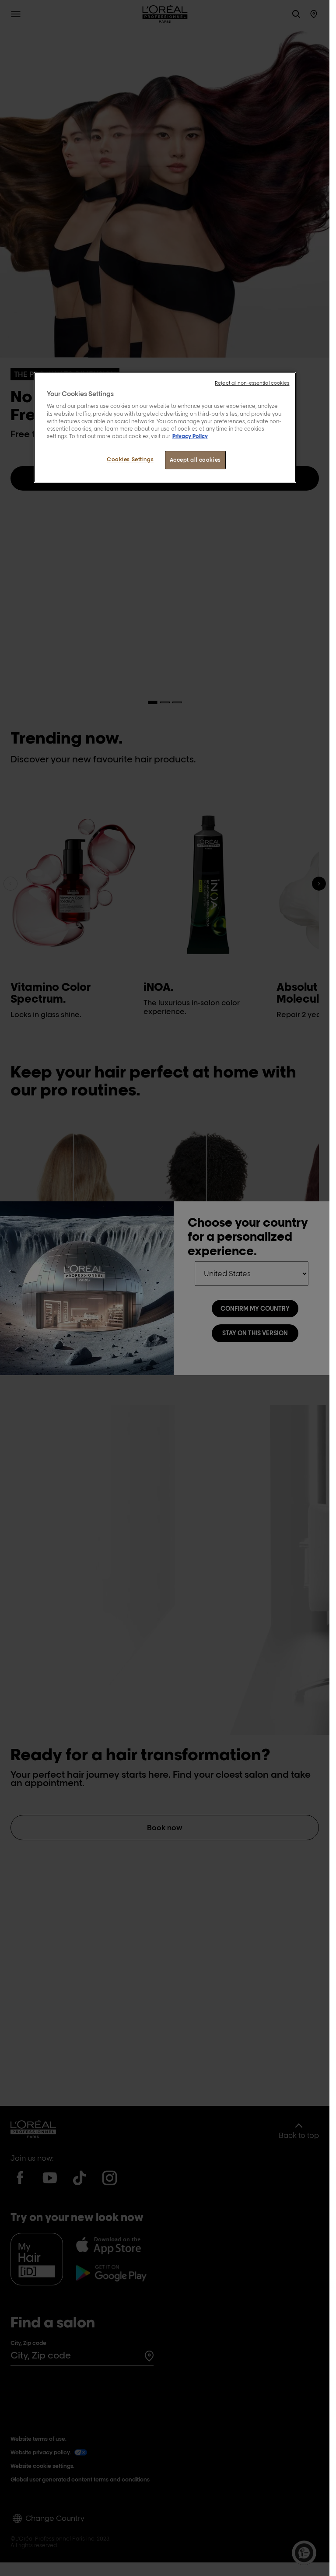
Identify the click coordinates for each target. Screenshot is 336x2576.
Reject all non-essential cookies (252, 383)
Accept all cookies (195, 460)
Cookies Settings (130, 459)
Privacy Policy (190, 436)
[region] (165, 427)
